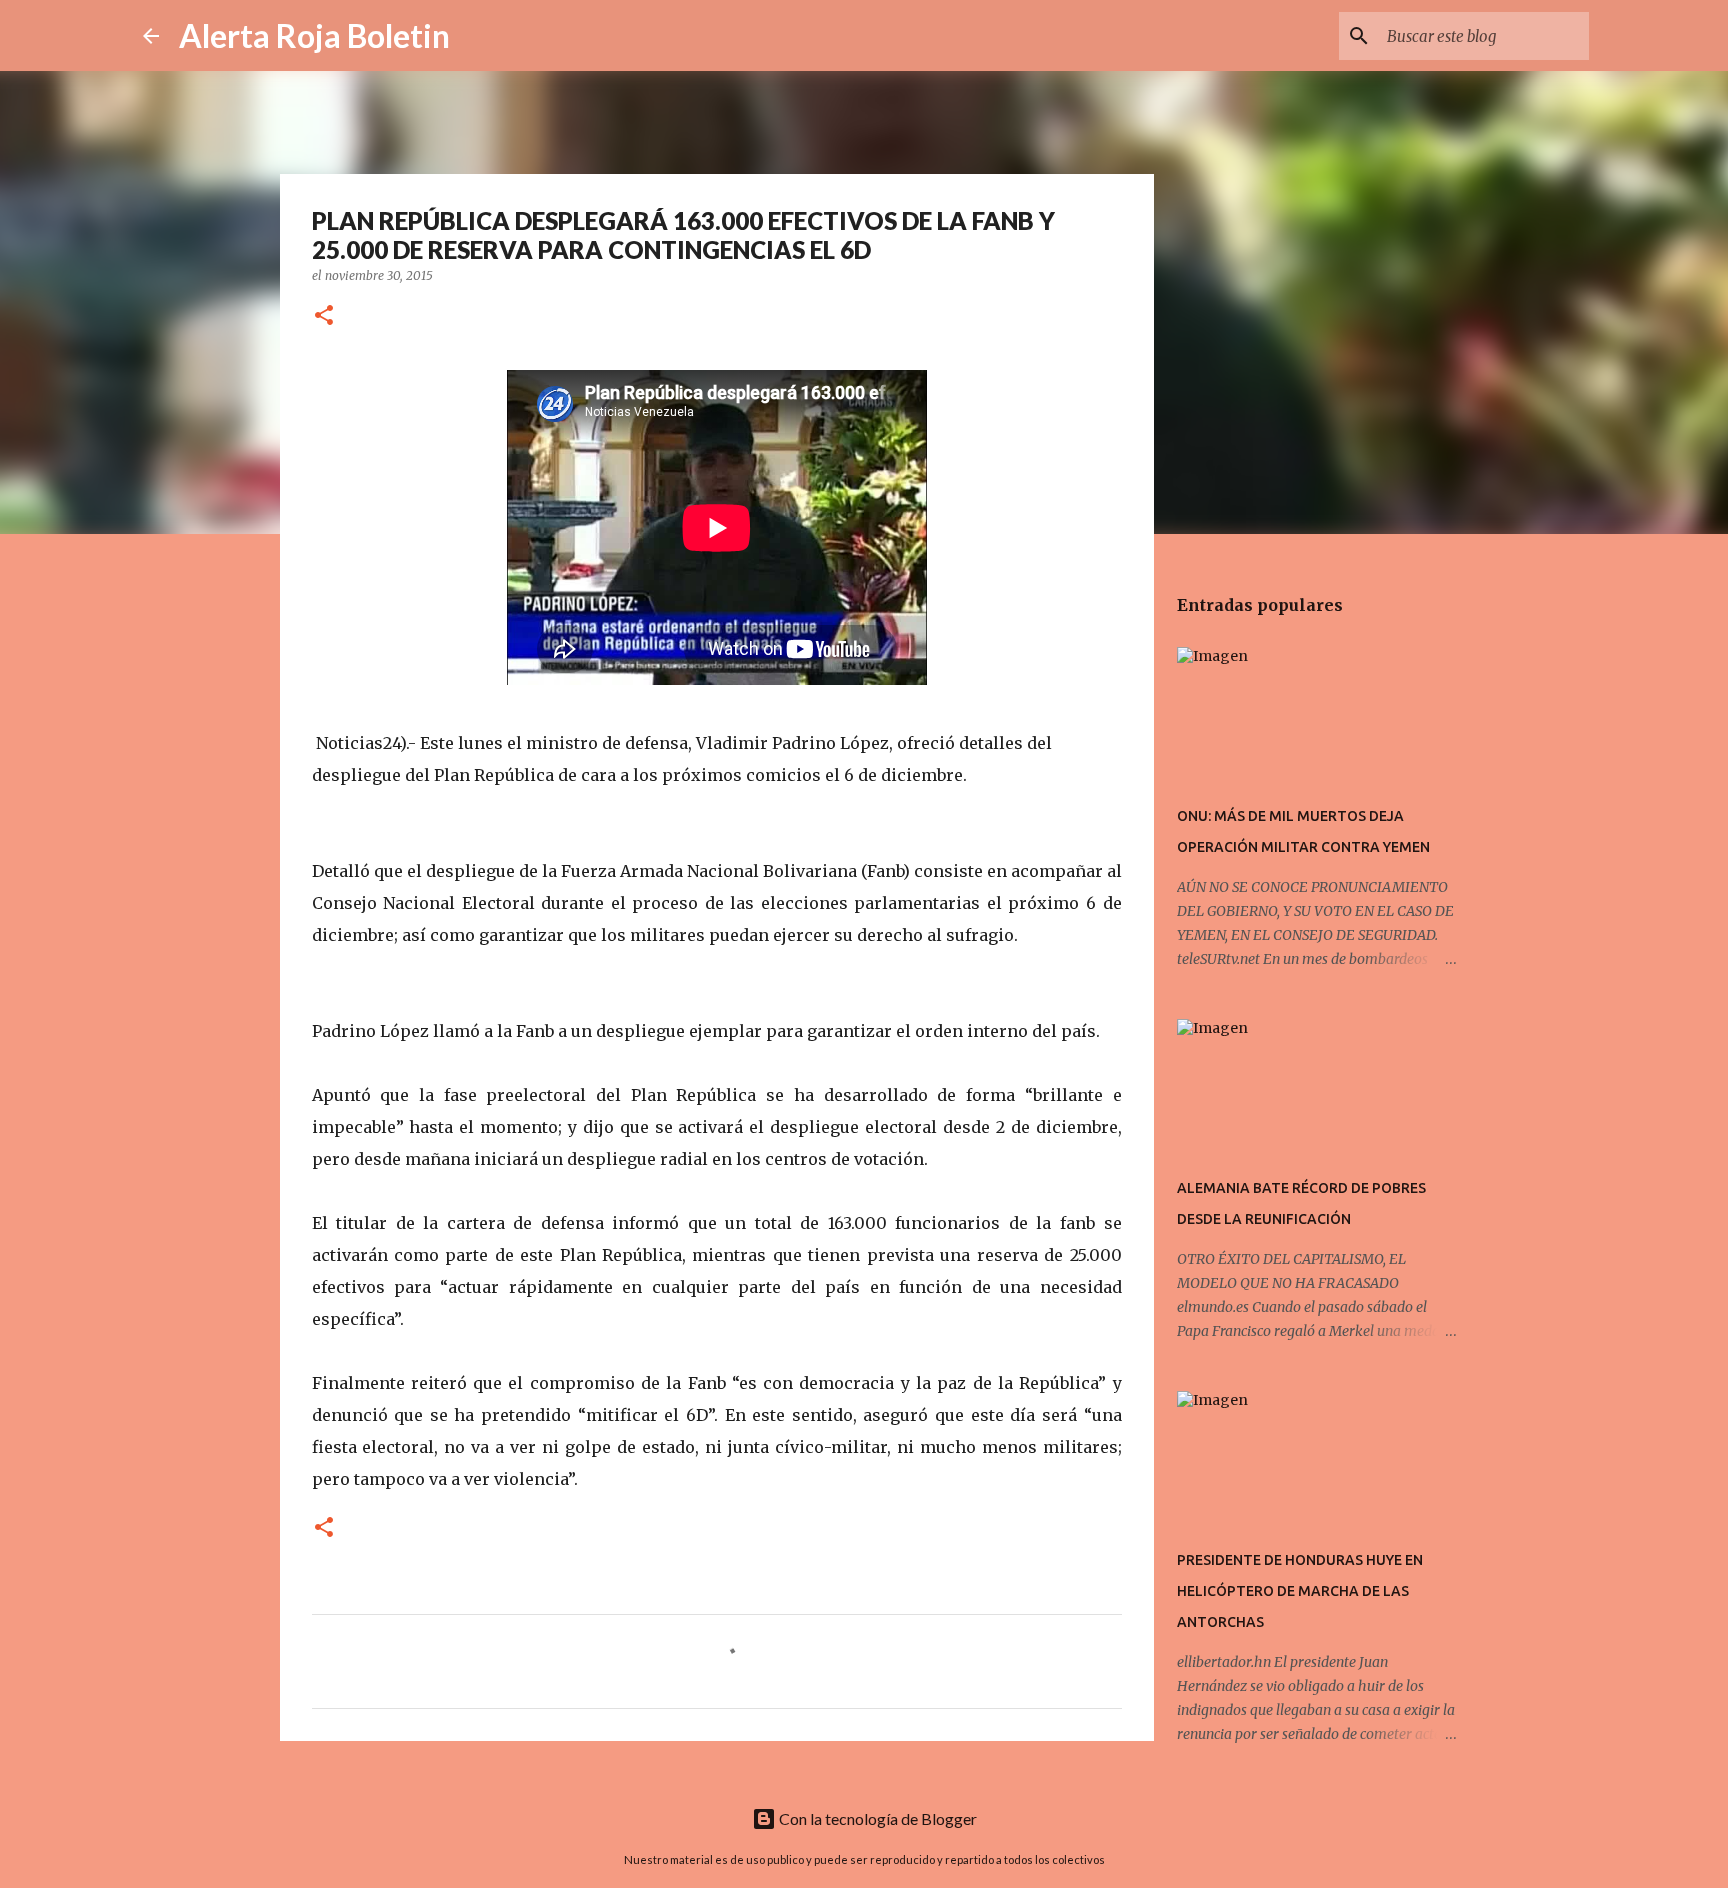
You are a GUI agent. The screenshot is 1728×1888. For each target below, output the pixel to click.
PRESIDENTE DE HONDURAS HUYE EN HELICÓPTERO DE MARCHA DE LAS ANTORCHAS (1300, 1591)
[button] (324, 316)
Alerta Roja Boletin (314, 35)
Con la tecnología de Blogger (876, 1818)
